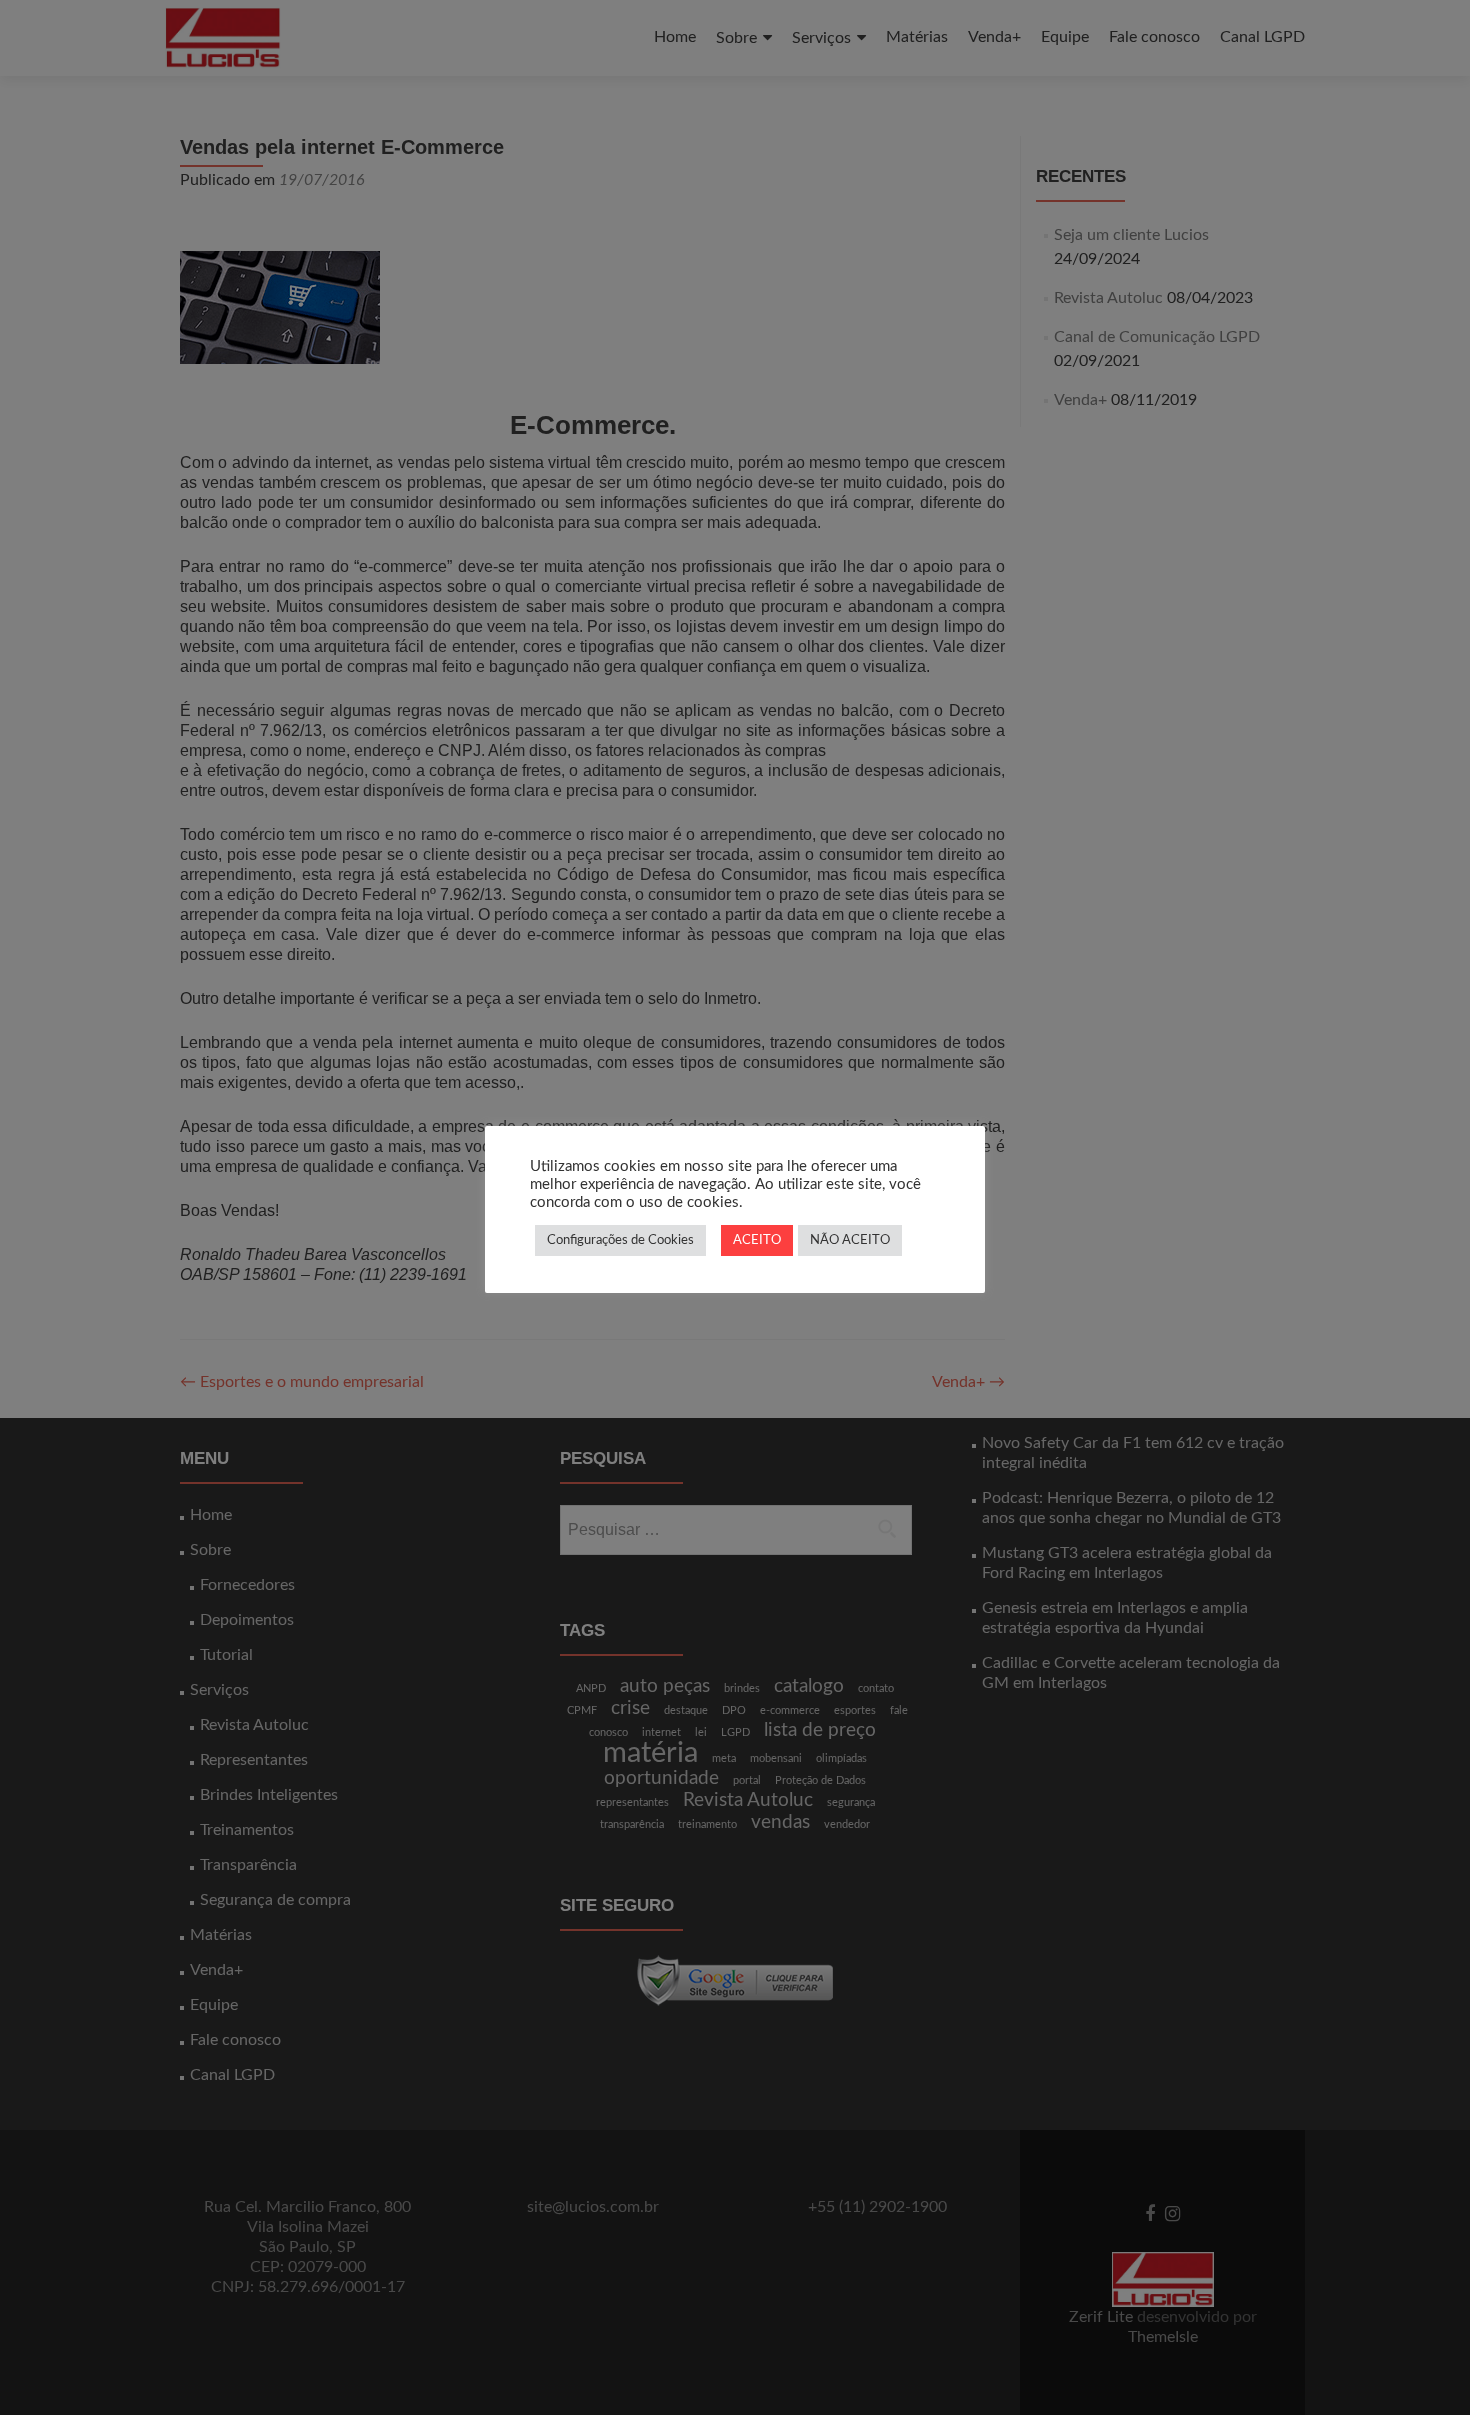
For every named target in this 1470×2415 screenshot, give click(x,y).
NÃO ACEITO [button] (850, 1240)
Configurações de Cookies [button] (620, 1240)
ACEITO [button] (757, 1240)
